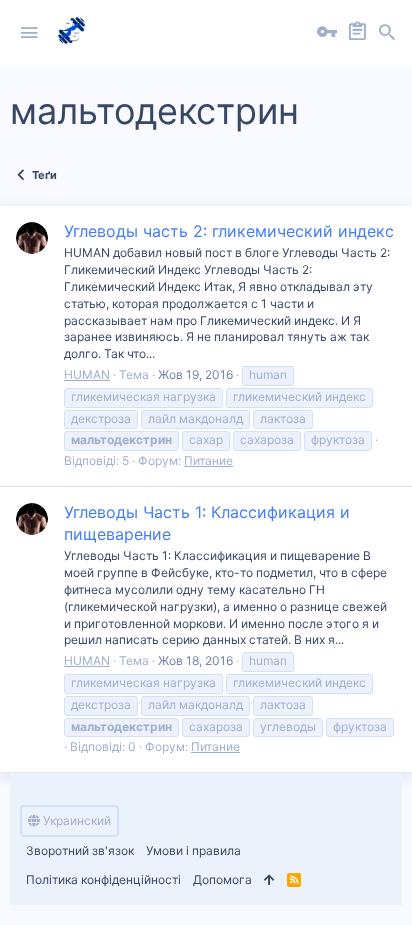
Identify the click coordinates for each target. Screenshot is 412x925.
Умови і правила (193, 850)
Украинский (75, 820)
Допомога (222, 879)
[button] (29, 33)
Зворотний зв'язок (80, 850)
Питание (208, 460)
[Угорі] (269, 880)
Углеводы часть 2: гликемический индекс (229, 231)
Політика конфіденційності (103, 879)
